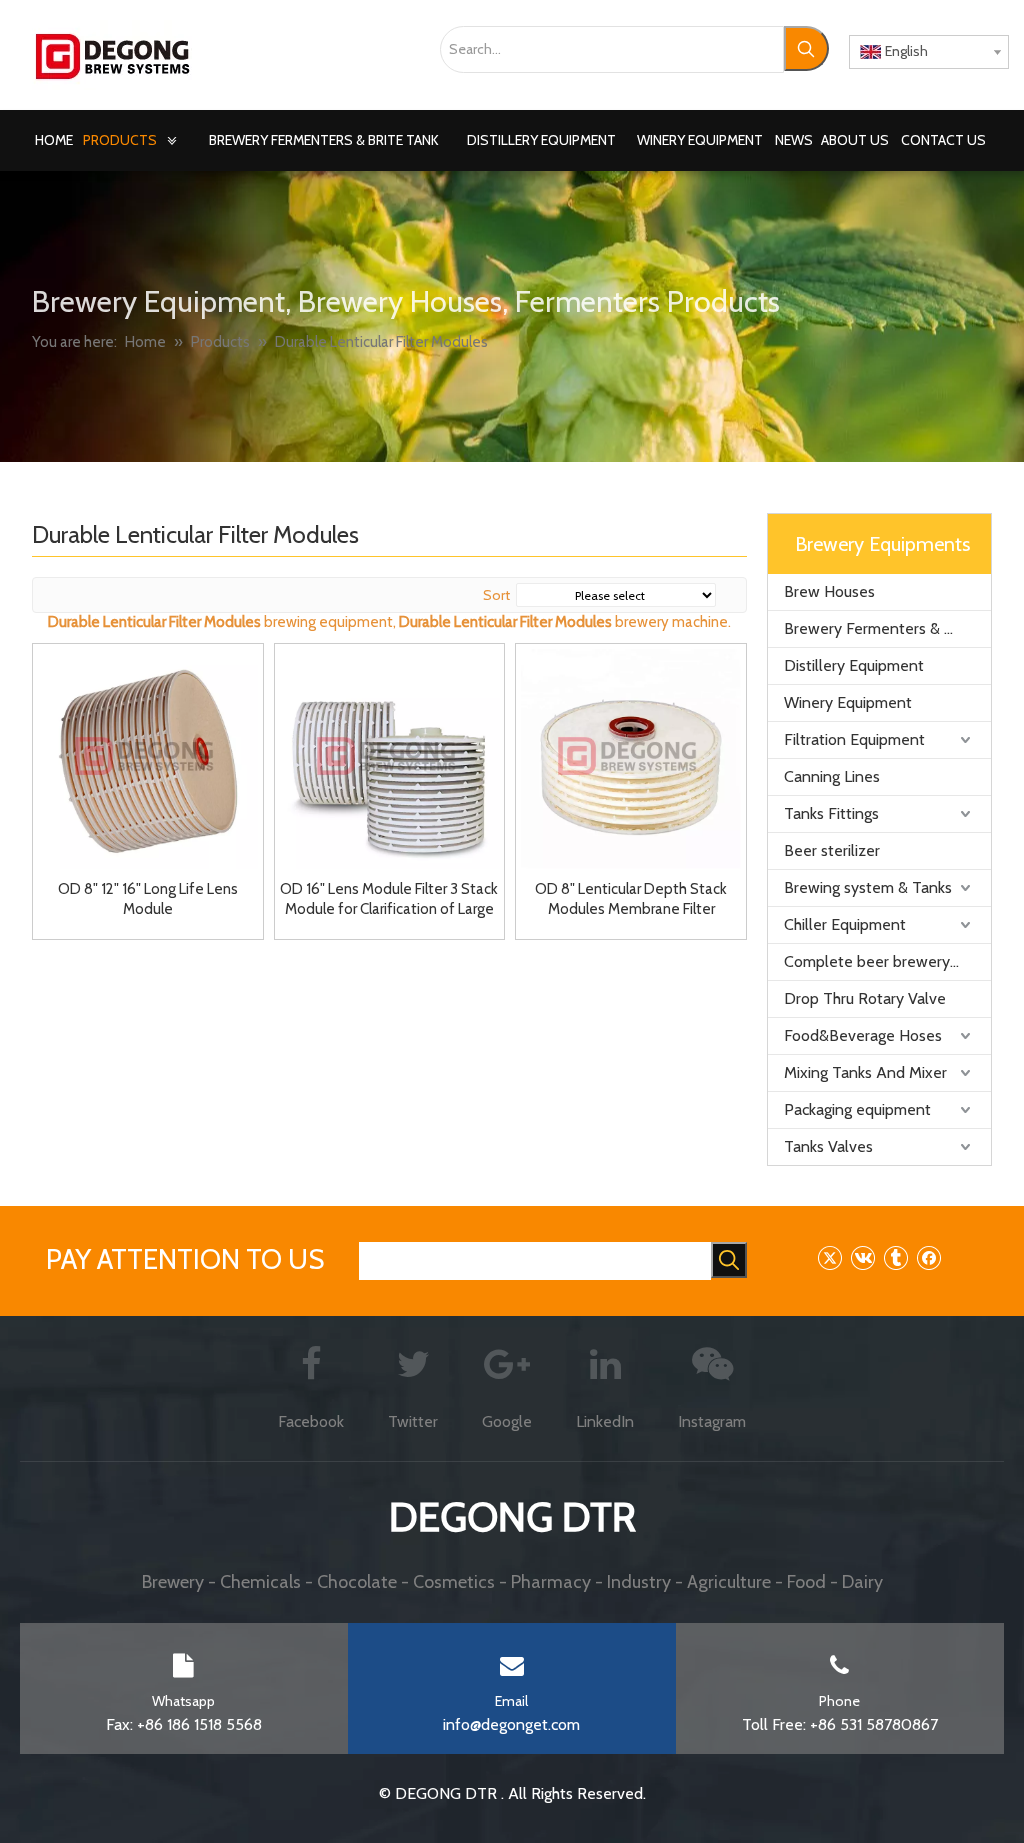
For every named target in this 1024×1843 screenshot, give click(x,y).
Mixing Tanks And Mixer (865, 1072)
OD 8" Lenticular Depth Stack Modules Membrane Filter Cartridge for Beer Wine (631, 899)
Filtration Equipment (854, 739)
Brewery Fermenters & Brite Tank (887, 628)
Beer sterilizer (832, 850)
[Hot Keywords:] (806, 48)
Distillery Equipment (854, 665)
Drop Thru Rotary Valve (865, 998)
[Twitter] (829, 1257)
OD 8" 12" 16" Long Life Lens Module (148, 899)
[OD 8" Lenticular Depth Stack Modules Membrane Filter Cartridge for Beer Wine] (631, 757)
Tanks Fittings (831, 813)
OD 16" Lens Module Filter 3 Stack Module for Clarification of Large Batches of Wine (389, 899)
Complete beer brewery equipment (887, 961)
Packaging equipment (857, 1109)
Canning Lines (832, 776)
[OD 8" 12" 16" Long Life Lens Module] (148, 757)
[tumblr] (895, 1257)
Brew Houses (829, 591)
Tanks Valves (828, 1146)
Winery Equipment (848, 702)
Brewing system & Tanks (868, 887)
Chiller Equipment (845, 924)
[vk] (862, 1257)
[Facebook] (928, 1257)
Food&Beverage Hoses (863, 1035)
